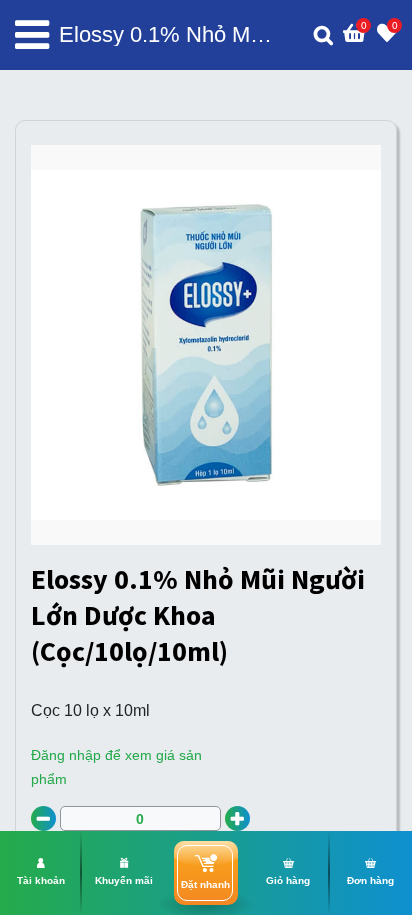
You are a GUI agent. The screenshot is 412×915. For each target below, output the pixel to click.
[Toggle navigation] (32, 35)
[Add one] (237, 818)
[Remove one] (43, 818)
